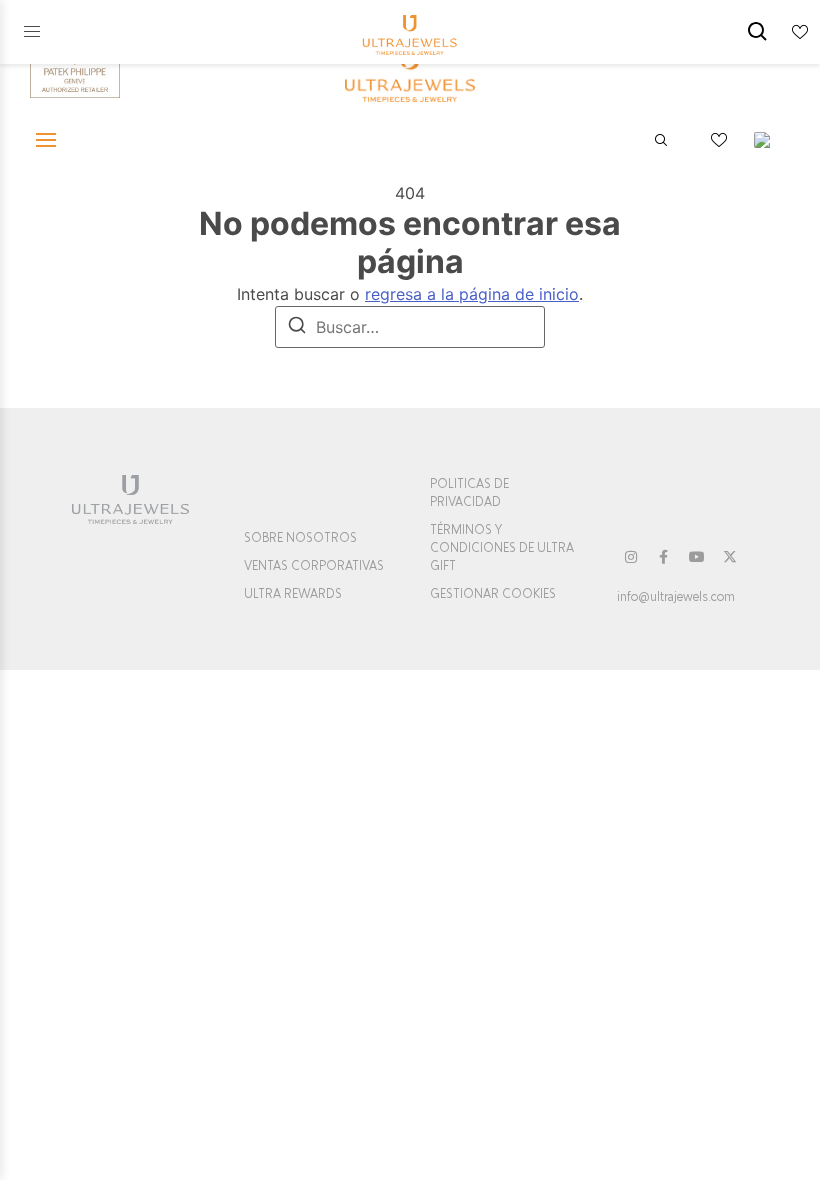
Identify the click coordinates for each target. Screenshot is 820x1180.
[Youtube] (697, 557)
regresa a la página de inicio (472, 294)
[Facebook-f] (664, 557)
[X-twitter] (730, 557)
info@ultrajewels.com (676, 597)
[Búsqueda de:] (410, 327)
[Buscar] (297, 328)
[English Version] (769, 140)
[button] (32, 32)
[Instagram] (631, 557)
